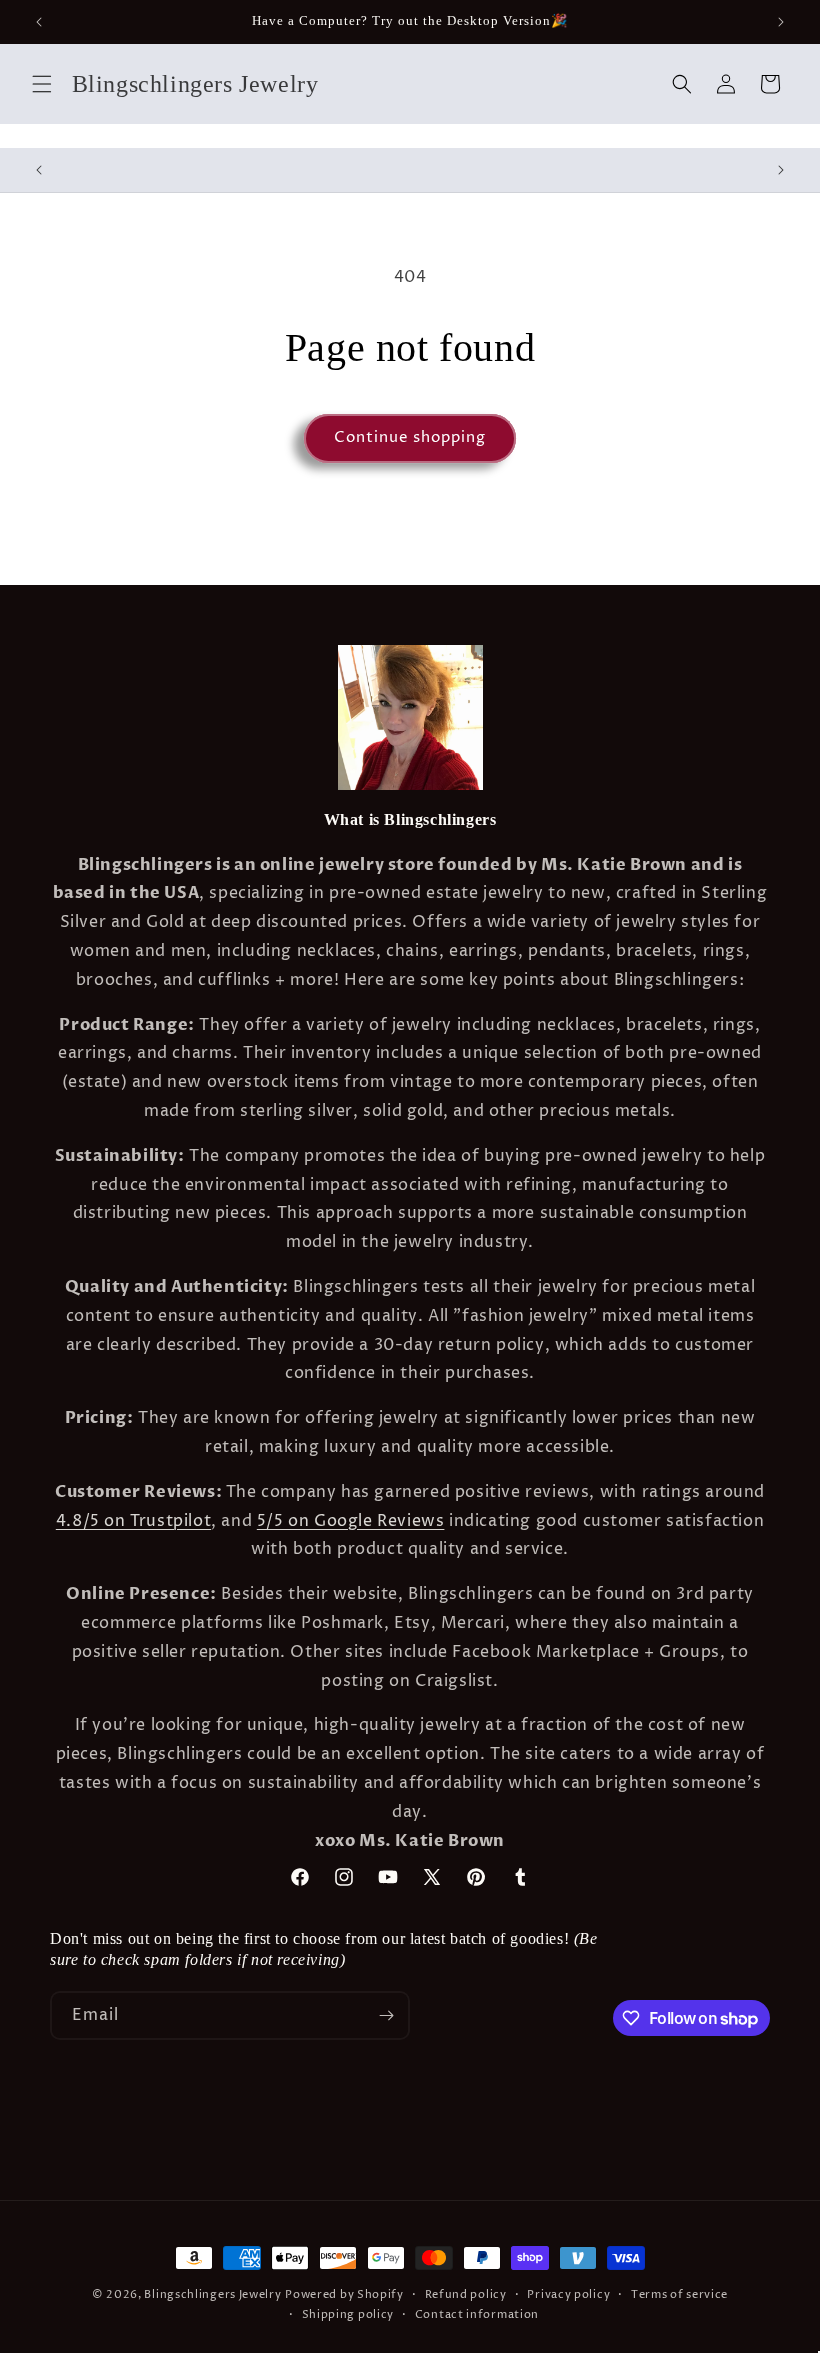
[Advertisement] (314, 2140)
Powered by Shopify (344, 2294)
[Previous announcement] (39, 22)
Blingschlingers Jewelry (212, 2294)
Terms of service (679, 2294)
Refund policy (466, 2294)
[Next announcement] (781, 22)
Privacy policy (568, 2294)
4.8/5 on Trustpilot (133, 1521)
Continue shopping (410, 437)
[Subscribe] (386, 2015)
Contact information (477, 2314)
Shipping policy (348, 2314)
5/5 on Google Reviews (351, 1521)
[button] (42, 84)
